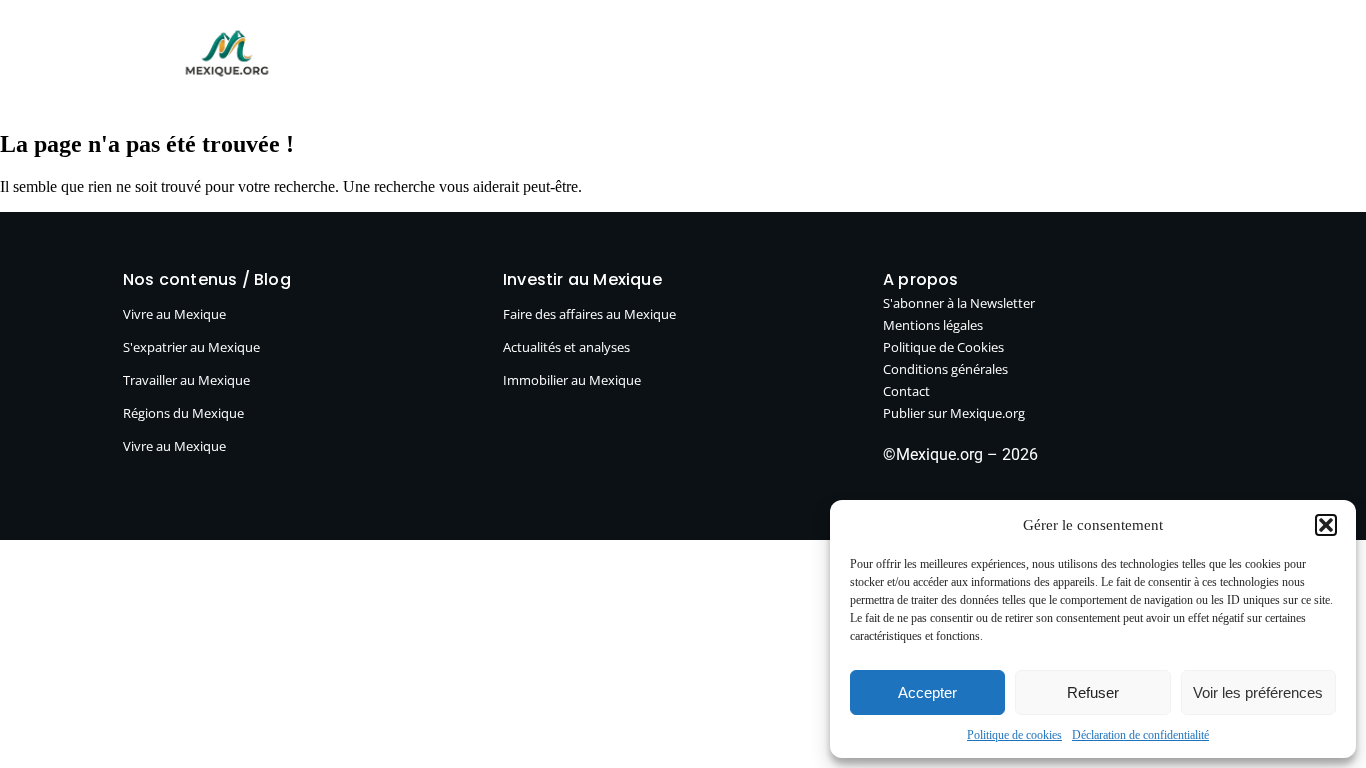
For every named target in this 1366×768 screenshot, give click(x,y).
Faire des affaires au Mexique (589, 314)
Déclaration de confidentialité (1140, 735)
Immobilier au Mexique (572, 380)
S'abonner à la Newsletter (959, 303)
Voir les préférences (1258, 692)
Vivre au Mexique (488, 60)
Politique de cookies (1014, 735)
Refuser (1093, 692)
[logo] (227, 53)
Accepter (927, 692)
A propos (1005, 60)
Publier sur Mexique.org (851, 60)
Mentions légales (933, 325)
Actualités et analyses (566, 347)
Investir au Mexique (658, 60)
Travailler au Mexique (186, 380)
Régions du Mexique (183, 413)
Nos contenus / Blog (207, 279)
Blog (374, 60)
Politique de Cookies (943, 347)
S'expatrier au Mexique (191, 347)
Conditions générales (945, 369)
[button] (1326, 525)
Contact (906, 391)
